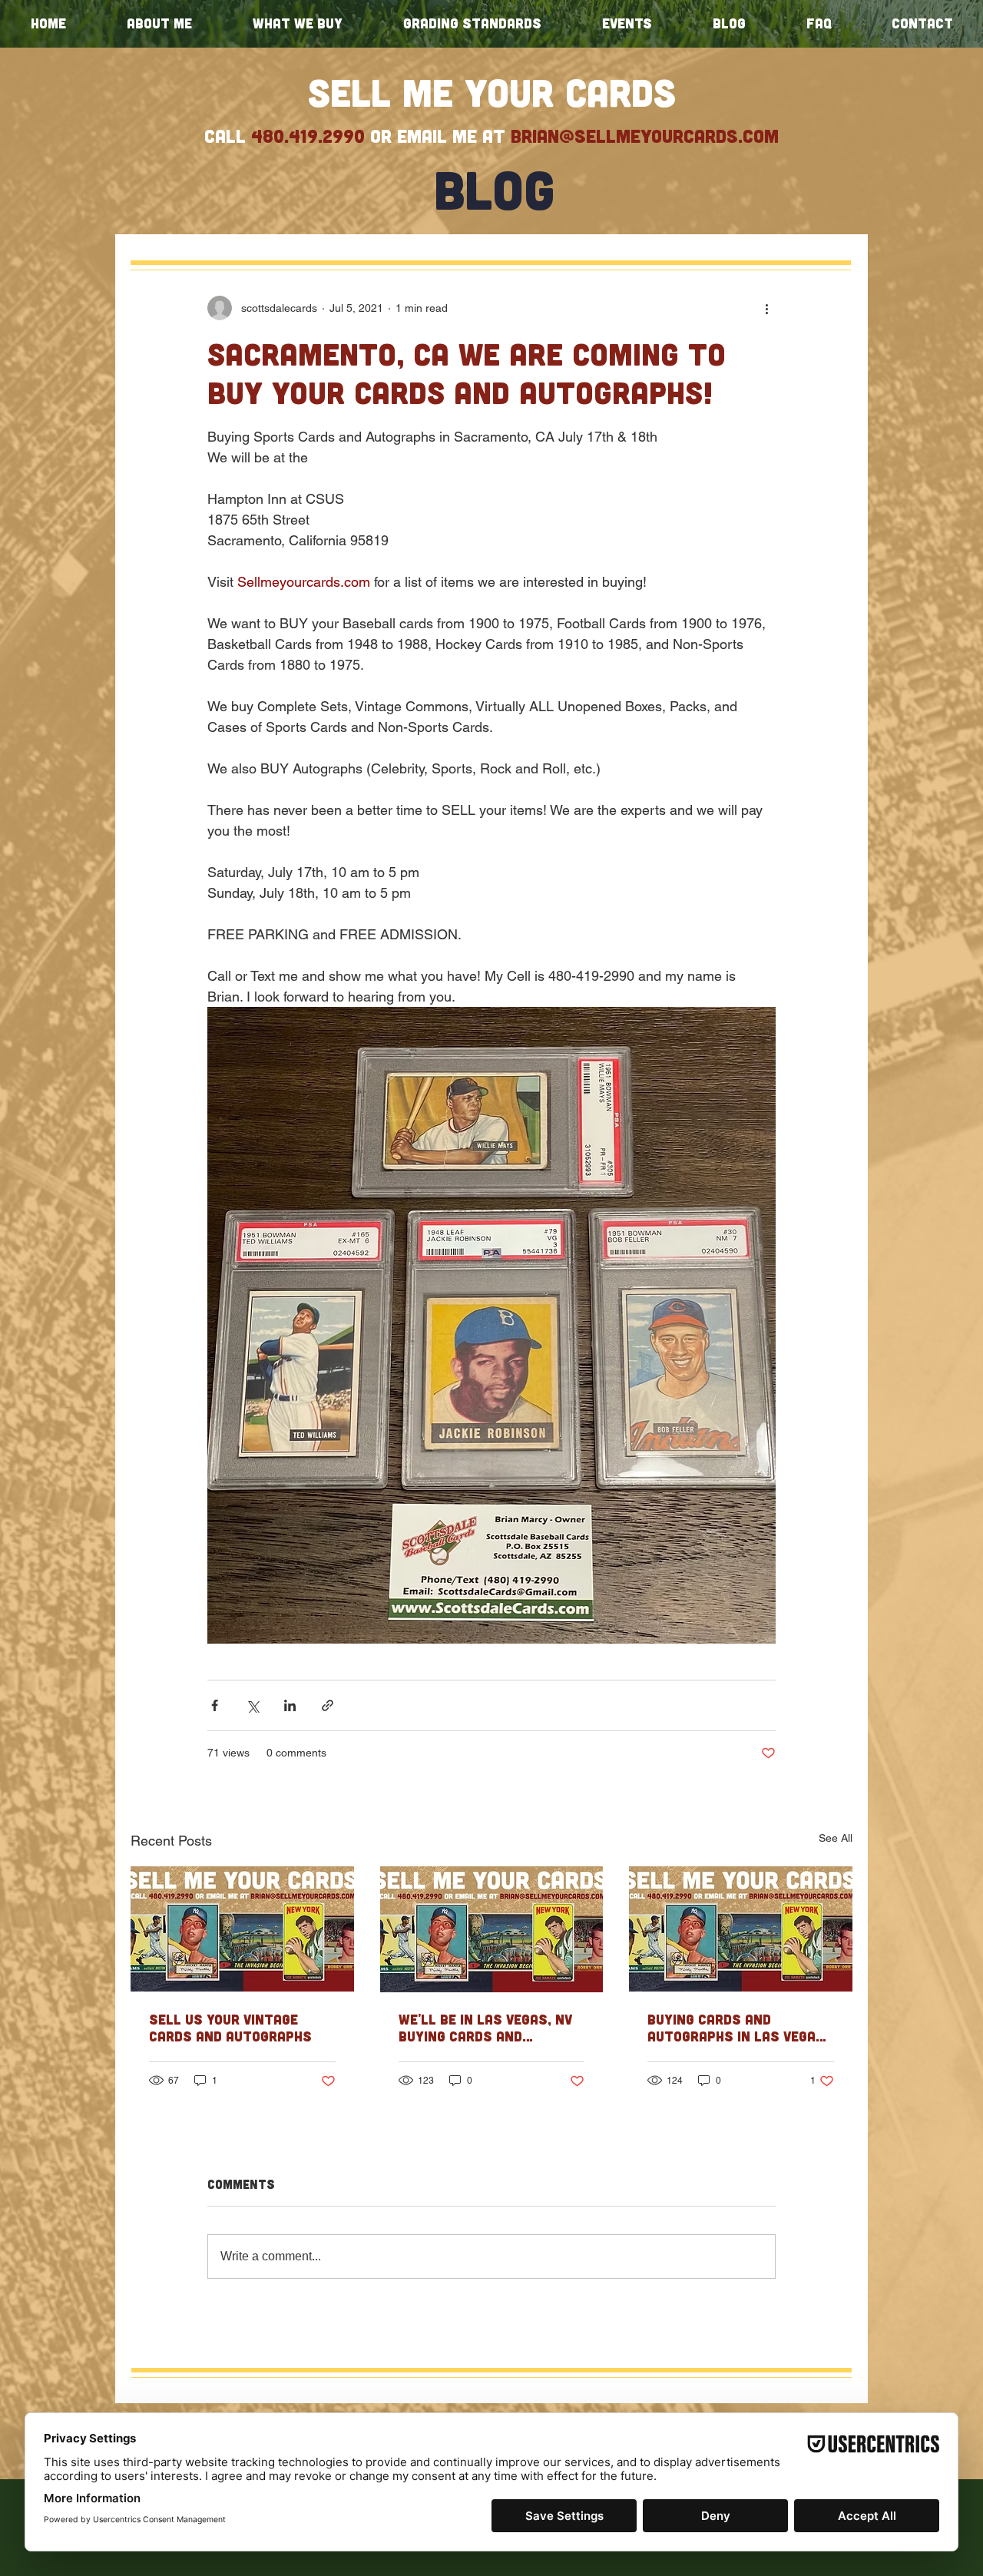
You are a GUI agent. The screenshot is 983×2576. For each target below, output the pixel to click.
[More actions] (766, 308)
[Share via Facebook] (215, 1705)
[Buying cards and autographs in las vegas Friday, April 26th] (741, 1929)
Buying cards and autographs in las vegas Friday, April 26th (736, 2028)
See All (836, 1838)
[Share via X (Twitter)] (252, 1705)
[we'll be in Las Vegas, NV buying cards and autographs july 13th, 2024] (492, 1929)
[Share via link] (328, 1705)
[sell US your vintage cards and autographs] (242, 1929)
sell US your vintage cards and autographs (230, 2028)
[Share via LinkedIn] (290, 1705)
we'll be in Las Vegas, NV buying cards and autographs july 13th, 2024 (485, 2028)
